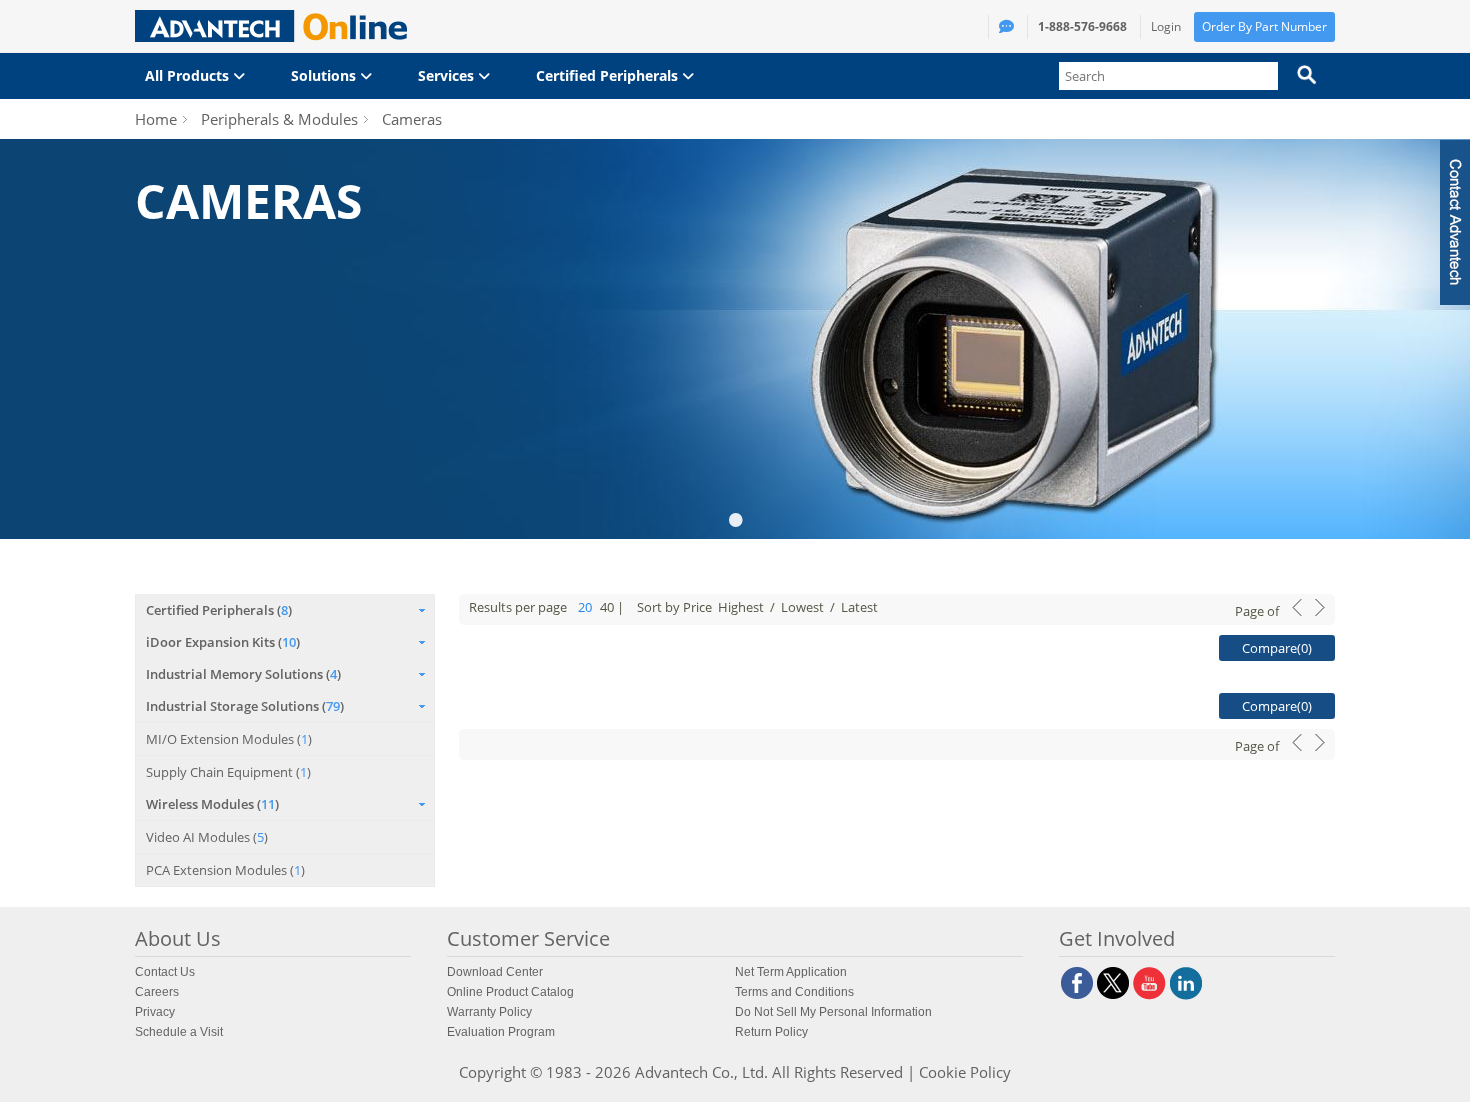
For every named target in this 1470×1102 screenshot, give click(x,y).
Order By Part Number (1264, 26)
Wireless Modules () (212, 804)
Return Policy (771, 1032)
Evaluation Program (501, 1032)
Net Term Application (791, 972)
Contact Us (165, 972)
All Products (189, 75)
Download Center (495, 972)
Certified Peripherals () (219, 610)
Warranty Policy (489, 1012)
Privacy (155, 1012)
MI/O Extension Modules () (229, 739)
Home (156, 119)
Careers (157, 992)
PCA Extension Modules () (225, 870)
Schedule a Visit (179, 1032)
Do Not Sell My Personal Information (833, 1012)
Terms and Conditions (794, 992)
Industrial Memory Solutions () (243, 674)
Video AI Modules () (207, 837)
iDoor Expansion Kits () (223, 642)
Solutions (325, 75)
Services (448, 75)
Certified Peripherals (609, 75)
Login (1166, 26)
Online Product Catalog (510, 992)
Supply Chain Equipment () (228, 772)
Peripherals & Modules (279, 119)
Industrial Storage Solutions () (245, 706)
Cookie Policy (965, 1072)
